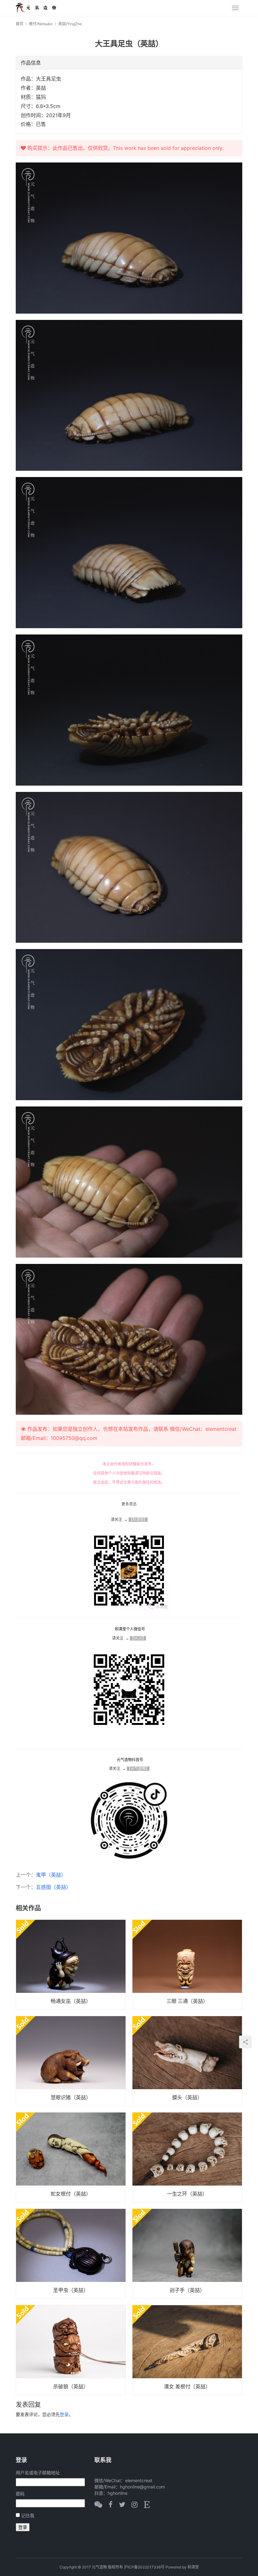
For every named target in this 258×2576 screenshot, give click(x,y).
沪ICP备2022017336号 (144, 2567)
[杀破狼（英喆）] (71, 2350)
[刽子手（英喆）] (187, 2254)
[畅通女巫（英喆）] (71, 1965)
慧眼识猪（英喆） (71, 2097)
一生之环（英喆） (187, 2194)
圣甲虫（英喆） (71, 2290)
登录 (64, 2414)
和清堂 (193, 2567)
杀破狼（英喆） (71, 2386)
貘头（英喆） (187, 2097)
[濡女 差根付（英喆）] (187, 2350)
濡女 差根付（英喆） (187, 2386)
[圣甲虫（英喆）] (71, 2254)
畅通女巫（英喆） (71, 2001)
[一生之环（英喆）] (187, 2157)
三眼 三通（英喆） (187, 2001)
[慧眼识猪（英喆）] (71, 2061)
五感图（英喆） (53, 1887)
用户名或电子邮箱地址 (38, 2473)
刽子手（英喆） (187, 2290)
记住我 (28, 2515)
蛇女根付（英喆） (71, 2194)
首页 (20, 24)
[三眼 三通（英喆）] (187, 1965)
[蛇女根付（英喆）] (71, 2157)
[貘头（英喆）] (187, 2061)
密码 (20, 2494)
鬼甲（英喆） (51, 1875)
